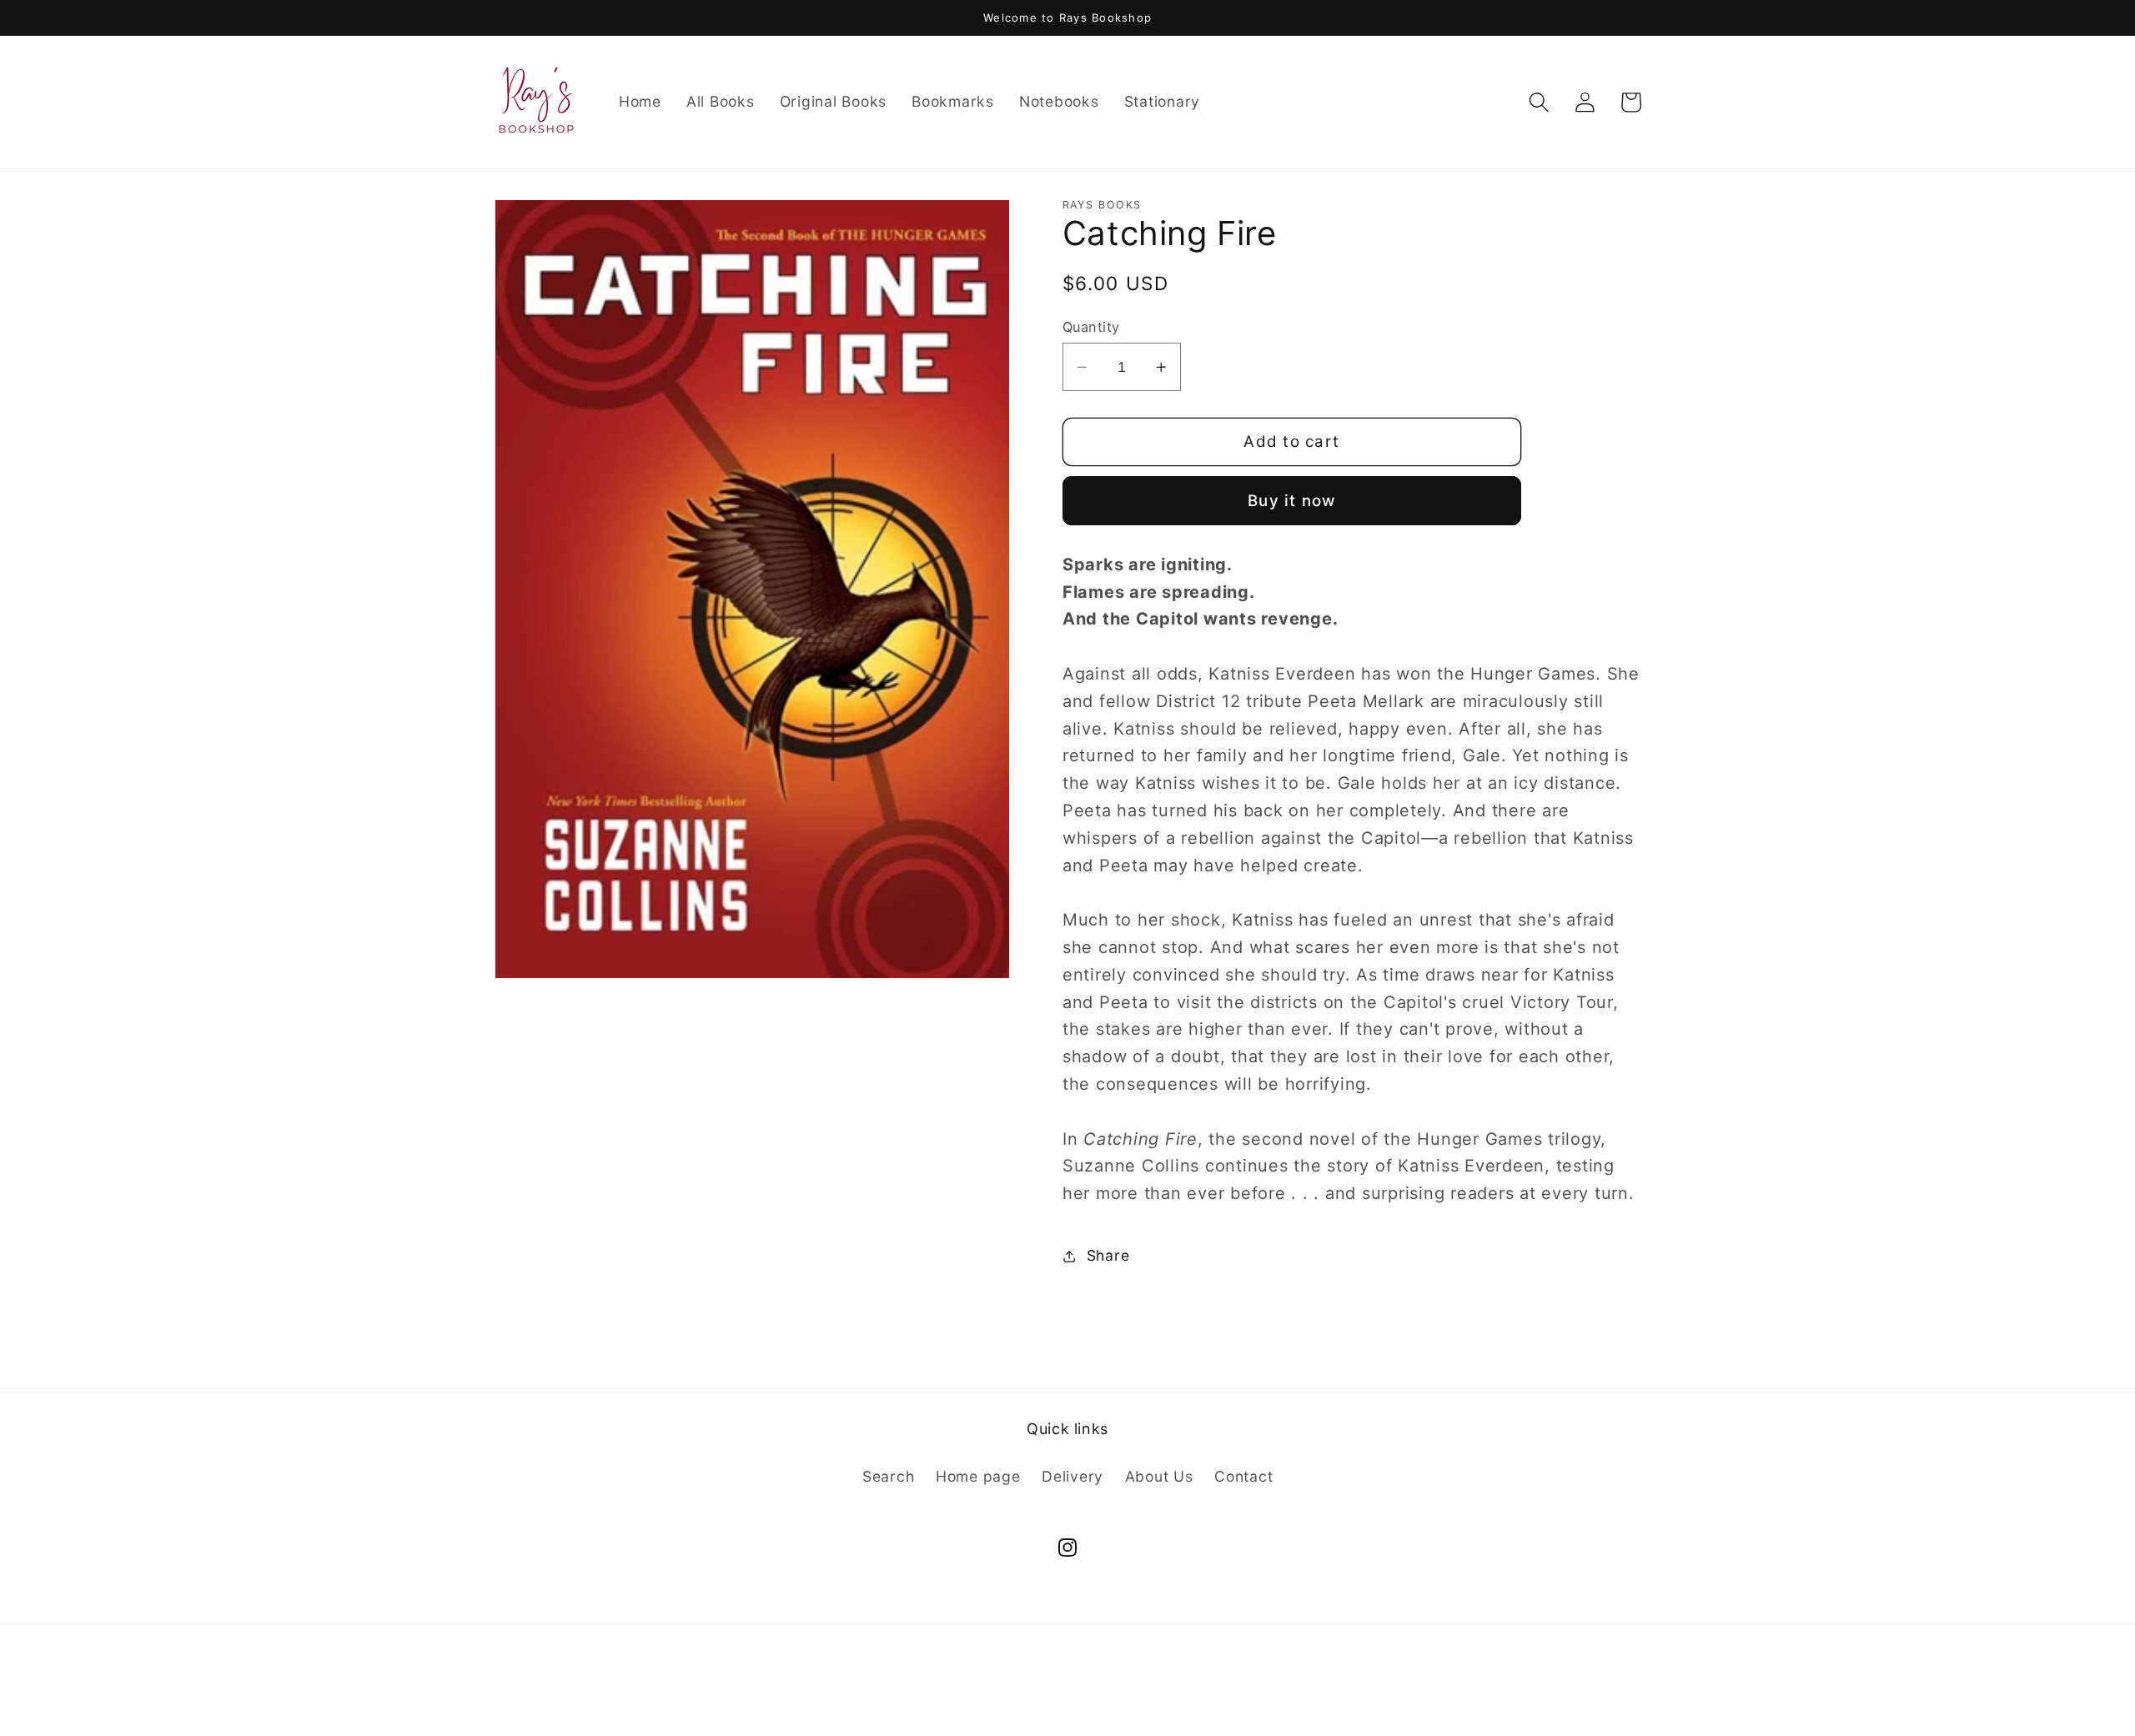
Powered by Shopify (1132, 1697)
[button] (1539, 102)
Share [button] (1108, 1255)
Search (889, 1476)
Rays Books (1032, 1697)
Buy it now (1292, 501)
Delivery (1073, 1476)
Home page (978, 1476)
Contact (1243, 1476)
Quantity (1091, 326)
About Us (1159, 1476)
